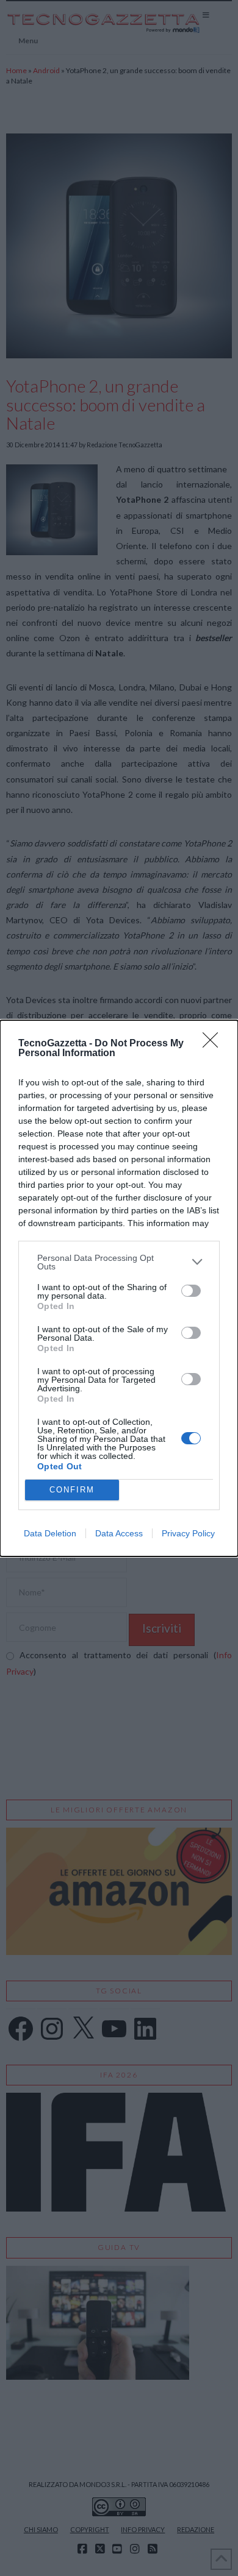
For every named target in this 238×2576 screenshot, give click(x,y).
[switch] (191, 1291)
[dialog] (119, 1288)
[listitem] (119, 1262)
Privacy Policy (188, 1533)
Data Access (119, 1533)
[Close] (214, 1044)
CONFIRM (72, 1490)
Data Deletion (50, 1533)
